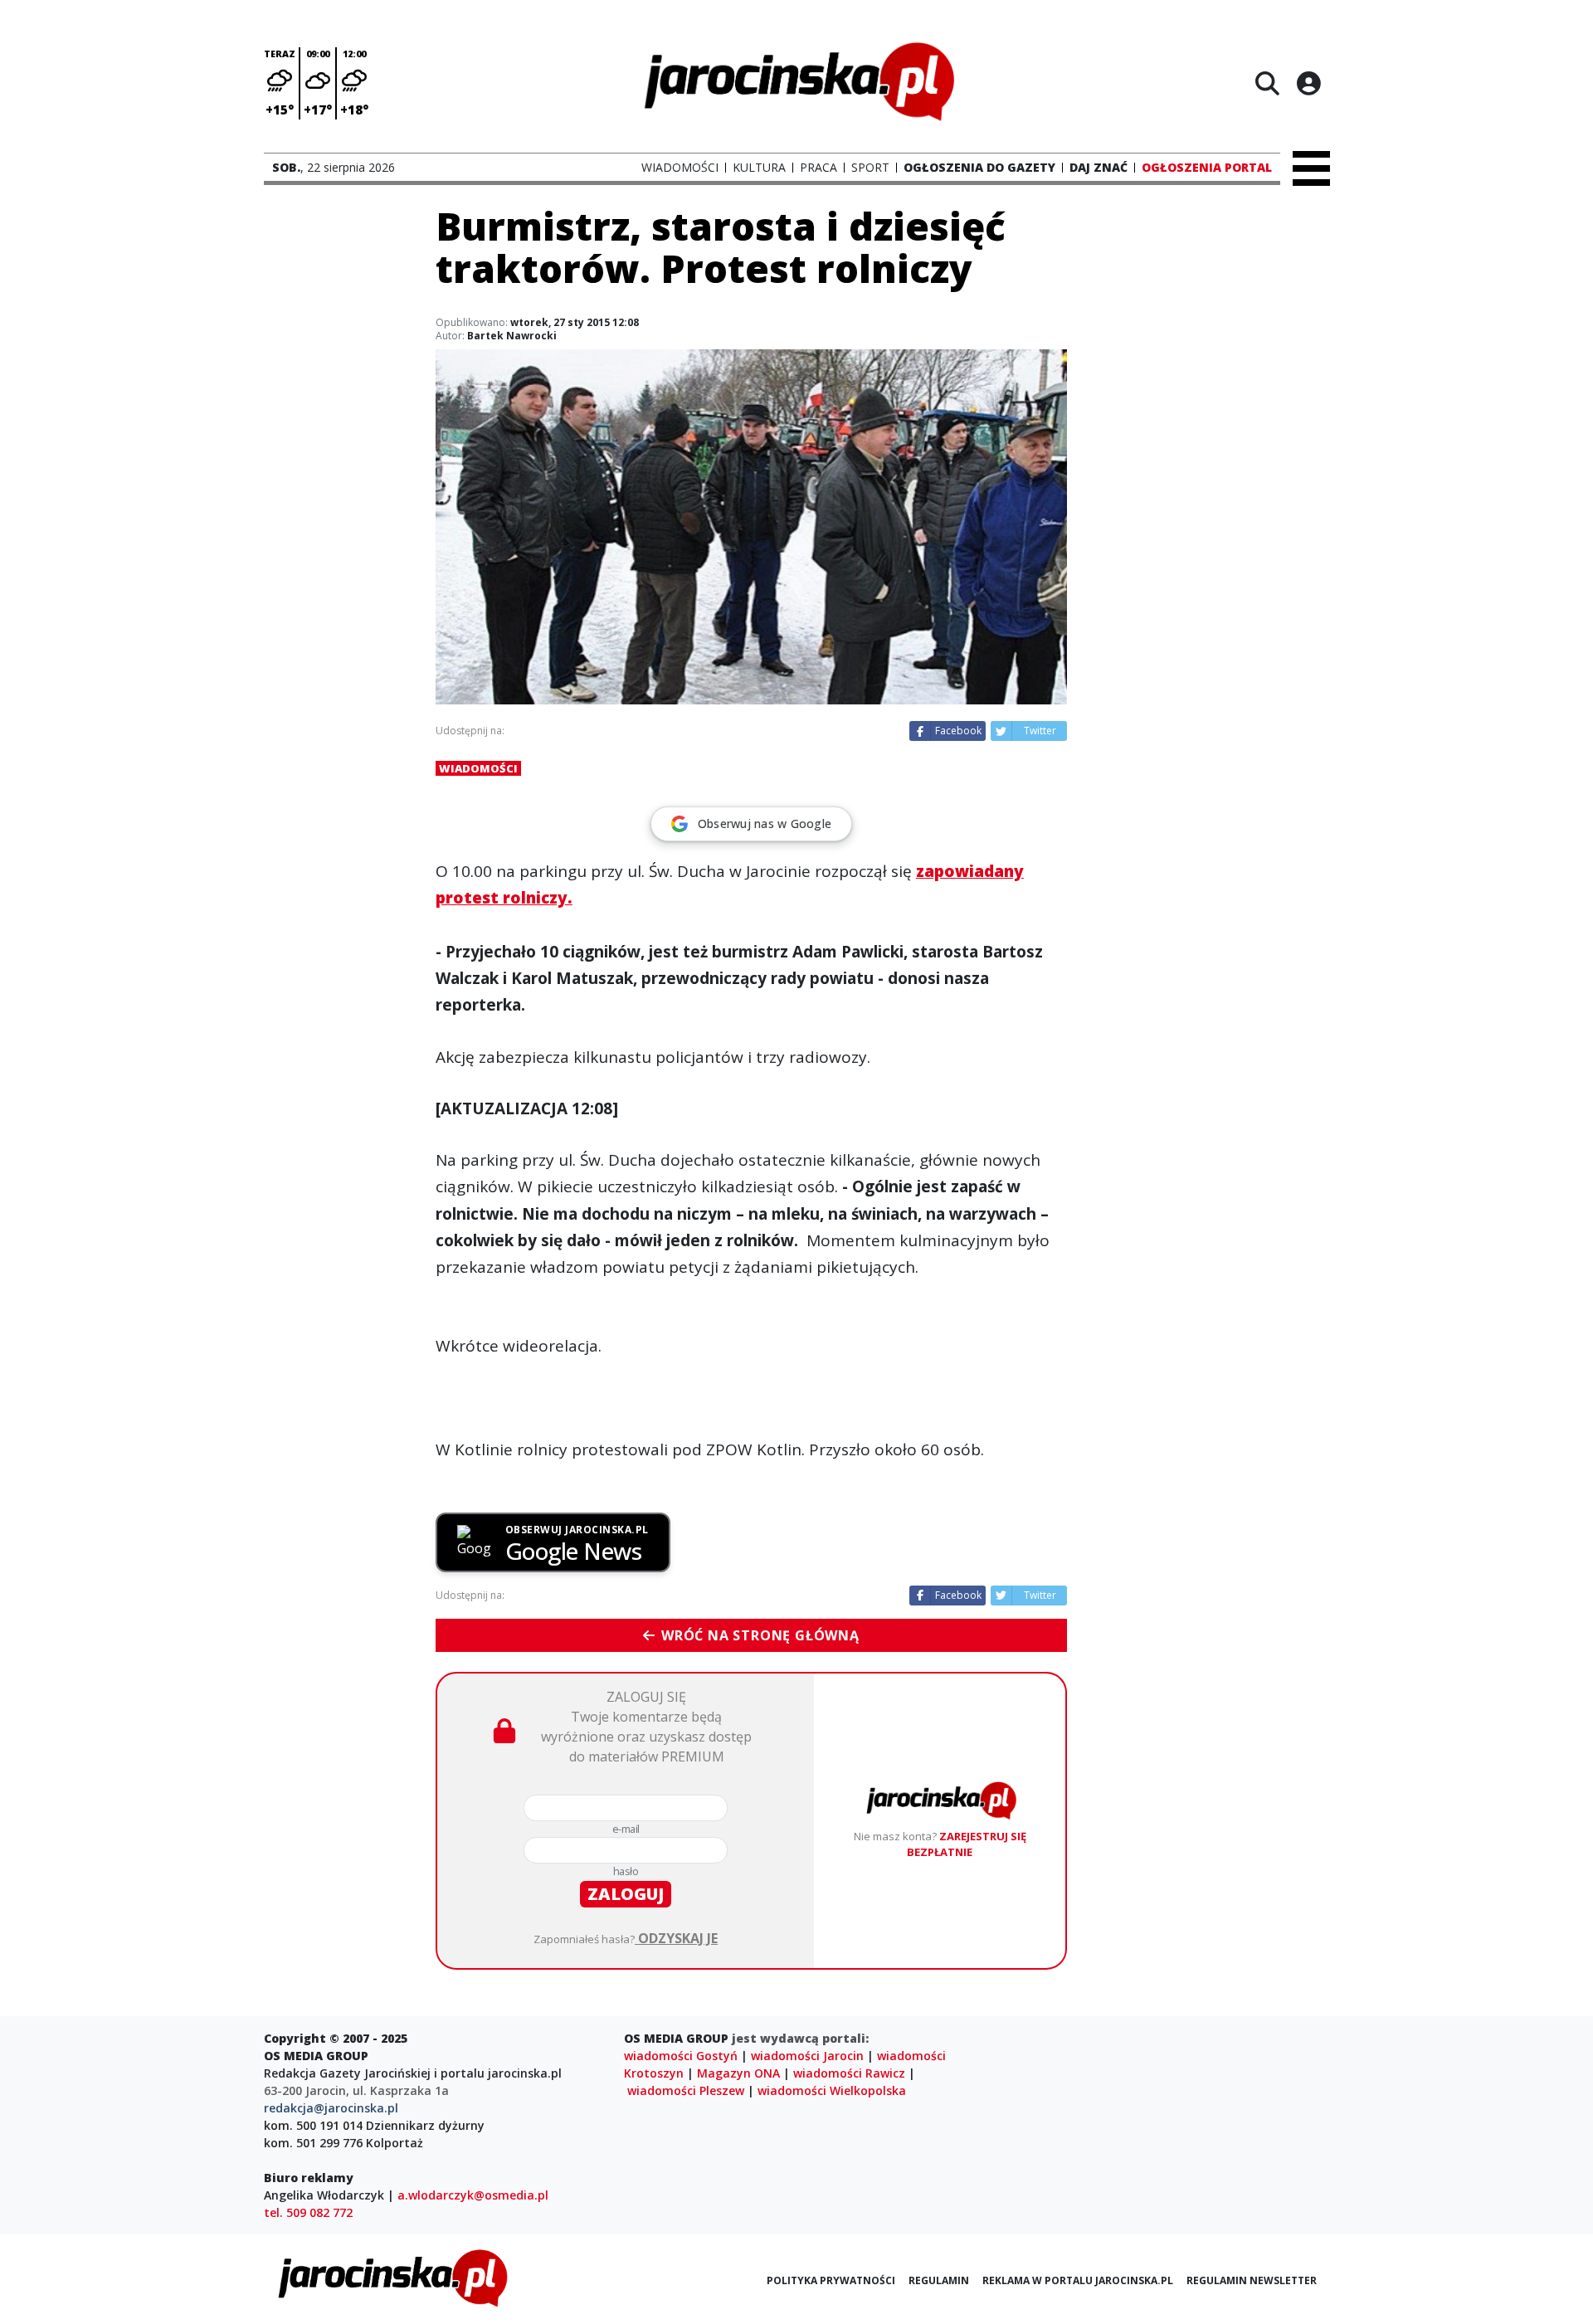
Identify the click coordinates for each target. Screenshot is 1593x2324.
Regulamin (939, 2280)
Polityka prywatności (831, 2280)
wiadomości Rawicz (849, 2073)
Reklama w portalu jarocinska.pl (1078, 2280)
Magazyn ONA (738, 2073)
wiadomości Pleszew (686, 2090)
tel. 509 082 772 (308, 2212)
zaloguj (626, 1894)
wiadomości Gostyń (681, 2056)
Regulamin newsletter (1252, 2280)
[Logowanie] (1308, 83)
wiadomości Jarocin (807, 2056)
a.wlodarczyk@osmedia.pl (473, 2195)
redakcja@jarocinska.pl (331, 2108)
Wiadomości (478, 768)
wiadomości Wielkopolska (832, 2090)
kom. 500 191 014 (313, 2125)
